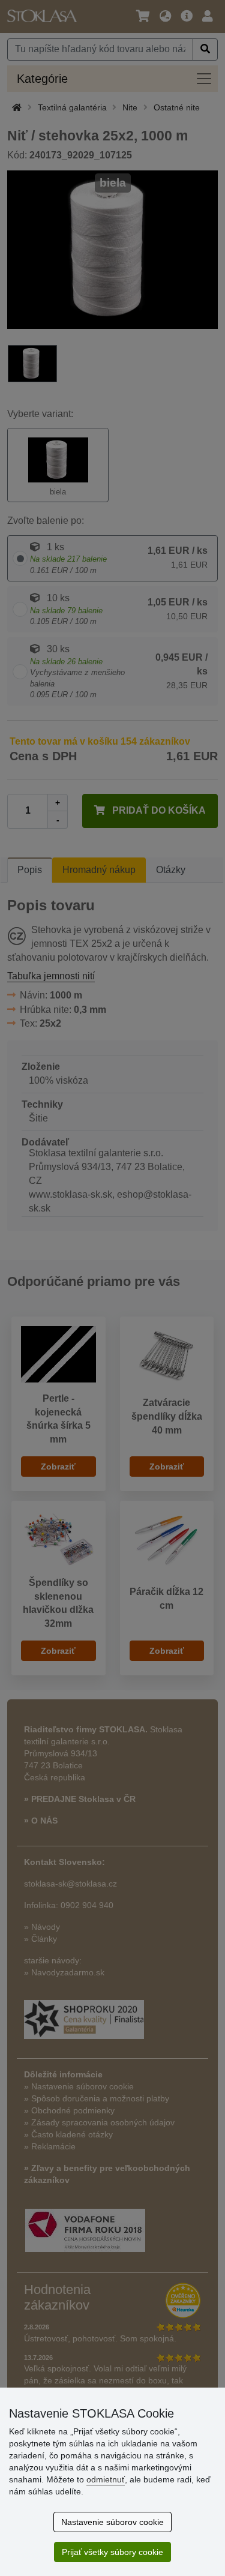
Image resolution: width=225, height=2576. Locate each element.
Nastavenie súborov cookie (112, 2522)
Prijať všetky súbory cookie (112, 2552)
